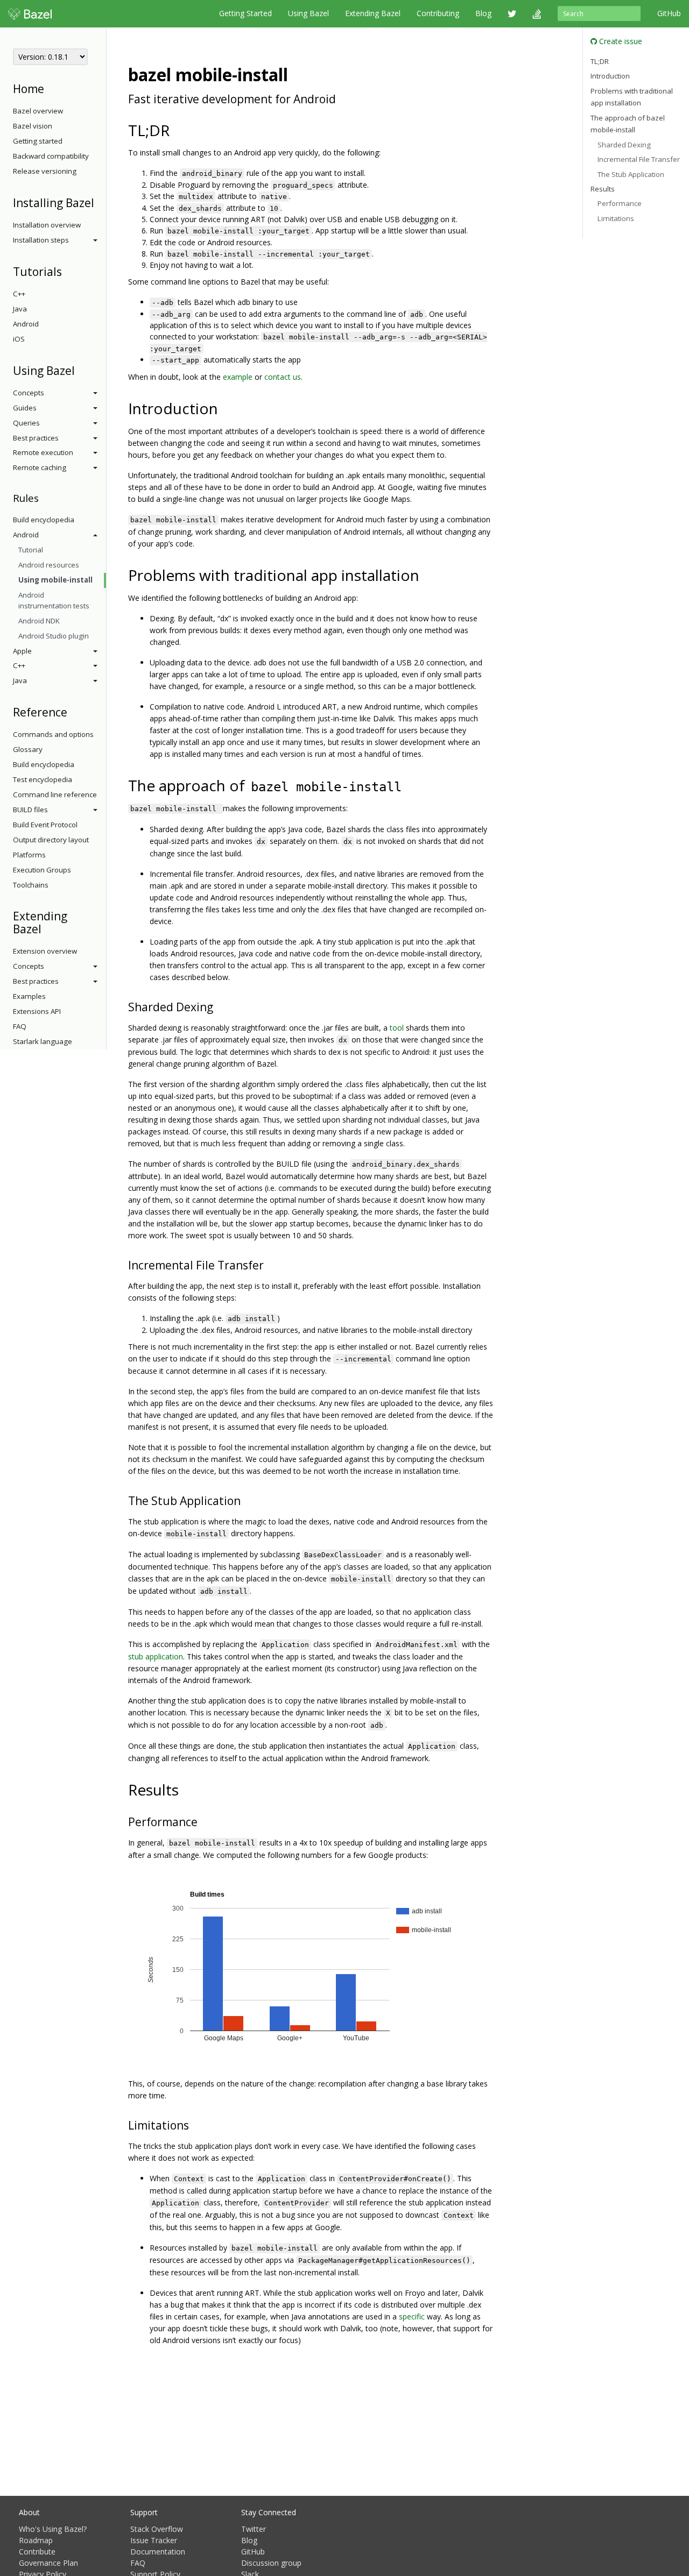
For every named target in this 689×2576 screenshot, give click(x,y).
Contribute (37, 2552)
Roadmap (36, 2540)
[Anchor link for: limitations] (195, 2124)
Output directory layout (51, 840)
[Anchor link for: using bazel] (80, 370)
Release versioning (45, 171)
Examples (29, 996)
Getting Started (245, 13)
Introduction (610, 76)
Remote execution (43, 452)
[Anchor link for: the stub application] (246, 1500)
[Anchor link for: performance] (203, 1821)
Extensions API (37, 1011)
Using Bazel (308, 13)
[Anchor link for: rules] (44, 497)
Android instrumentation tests (54, 600)
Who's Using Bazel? (53, 2529)
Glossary (28, 749)
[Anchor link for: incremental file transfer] (269, 1264)
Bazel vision (33, 126)
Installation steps (41, 240)
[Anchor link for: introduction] (226, 408)
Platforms (29, 855)
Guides (25, 408)
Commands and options (53, 734)
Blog (483, 13)
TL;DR (600, 61)
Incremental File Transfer (639, 160)
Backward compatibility (51, 156)
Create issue (620, 41)
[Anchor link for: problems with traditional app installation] (427, 574)
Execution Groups (42, 870)
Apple (22, 651)
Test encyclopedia (43, 779)
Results (603, 189)
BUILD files (30, 810)
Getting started (38, 141)
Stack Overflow (157, 2529)
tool (397, 1028)
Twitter (254, 2529)
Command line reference (55, 794)
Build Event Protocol (45, 825)
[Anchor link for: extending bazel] (47, 928)
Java (20, 309)
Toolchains (31, 885)
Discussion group (271, 2563)
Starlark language (43, 1041)
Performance (620, 204)
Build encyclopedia (44, 520)
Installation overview (47, 225)
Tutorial (31, 550)
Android (26, 324)
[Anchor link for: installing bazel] (100, 202)
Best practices (36, 438)
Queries (26, 423)
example (238, 377)
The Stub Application (631, 174)
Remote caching (40, 467)
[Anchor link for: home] (50, 88)
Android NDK (39, 621)
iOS (19, 339)
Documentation (158, 2552)
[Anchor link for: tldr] (177, 130)
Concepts (29, 393)
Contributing (438, 13)
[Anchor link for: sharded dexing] (219, 1006)
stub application (156, 1656)
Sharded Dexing (624, 145)
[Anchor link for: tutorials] (68, 271)
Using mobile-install (55, 580)
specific (412, 2316)
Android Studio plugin (54, 636)
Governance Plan (48, 2563)
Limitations (616, 218)
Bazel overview (38, 111)
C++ (19, 294)
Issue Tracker (154, 2540)
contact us (283, 377)
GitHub (669, 13)
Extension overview (45, 951)
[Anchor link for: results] (187, 1789)
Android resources (49, 565)
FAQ (20, 1026)
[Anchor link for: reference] (73, 711)
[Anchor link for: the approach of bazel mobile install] (412, 785)
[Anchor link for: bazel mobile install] (297, 74)
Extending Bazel (373, 13)
